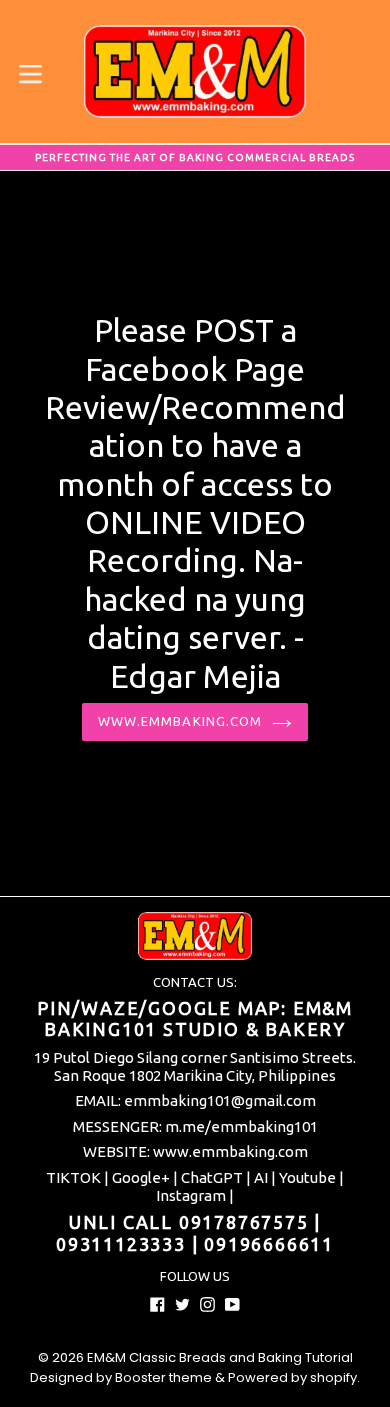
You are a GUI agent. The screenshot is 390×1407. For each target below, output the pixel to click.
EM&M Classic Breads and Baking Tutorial (220, 1357)
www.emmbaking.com (180, 721)
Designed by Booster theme (121, 1377)
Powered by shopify (292, 1377)
